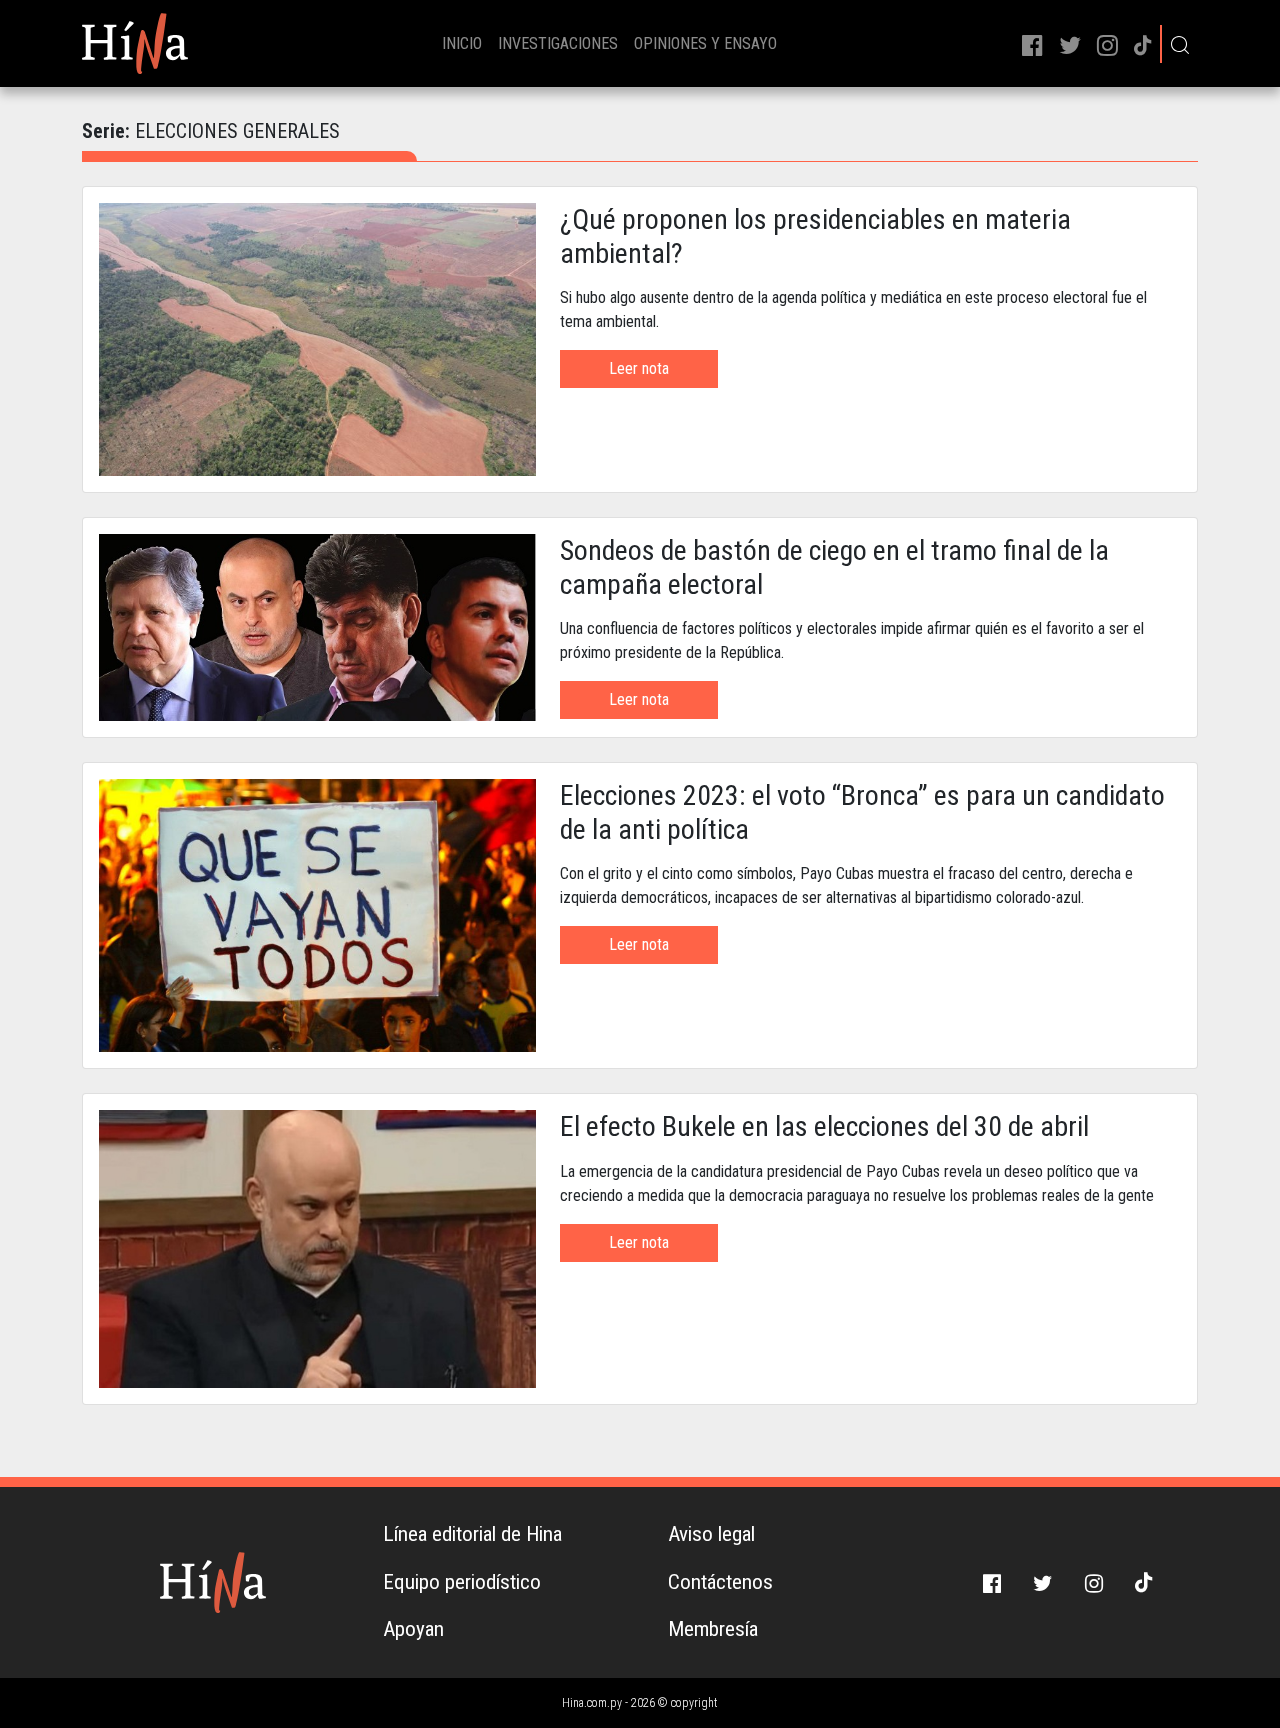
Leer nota (639, 368)
